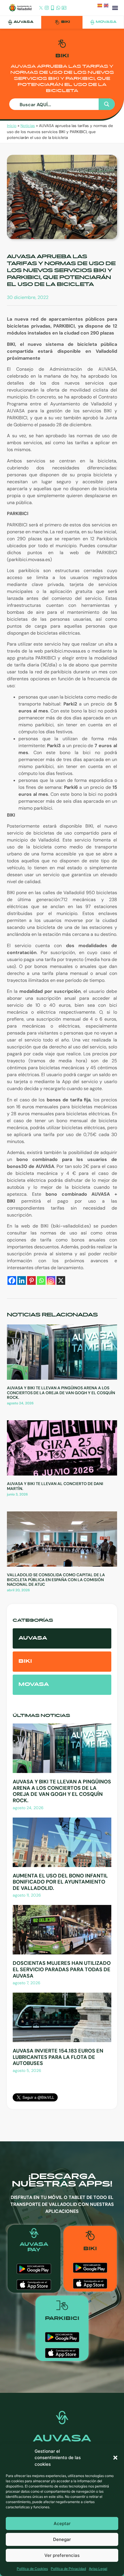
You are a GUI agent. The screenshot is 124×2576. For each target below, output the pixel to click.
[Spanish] (101, 7)
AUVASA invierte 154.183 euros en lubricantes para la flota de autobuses (58, 2057)
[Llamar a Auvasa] (52, 8)
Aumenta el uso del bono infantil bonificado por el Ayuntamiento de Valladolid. (60, 1882)
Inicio (12, 126)
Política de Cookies (32, 2569)
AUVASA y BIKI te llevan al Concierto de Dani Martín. (55, 1486)
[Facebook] (12, 1280)
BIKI (66, 22)
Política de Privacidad (68, 2569)
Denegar (62, 2539)
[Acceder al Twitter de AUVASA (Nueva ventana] (41, 8)
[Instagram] (51, 1280)
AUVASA (24, 22)
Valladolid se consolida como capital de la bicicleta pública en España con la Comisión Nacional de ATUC (56, 1580)
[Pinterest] (31, 1280)
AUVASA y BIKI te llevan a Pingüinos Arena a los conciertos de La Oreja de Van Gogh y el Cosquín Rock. (61, 1393)
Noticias (28, 126)
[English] (107, 7)
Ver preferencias (62, 2555)
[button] (115, 2458)
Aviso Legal (98, 2569)
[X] (61, 1280)
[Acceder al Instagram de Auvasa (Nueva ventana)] (47, 8)
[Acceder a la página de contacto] (64, 8)
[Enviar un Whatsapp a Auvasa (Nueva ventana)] (58, 8)
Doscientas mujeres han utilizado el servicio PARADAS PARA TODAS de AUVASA (62, 1969)
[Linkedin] (22, 1280)
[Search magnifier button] (107, 104)
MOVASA (106, 22)
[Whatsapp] (41, 1280)
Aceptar (62, 2523)
